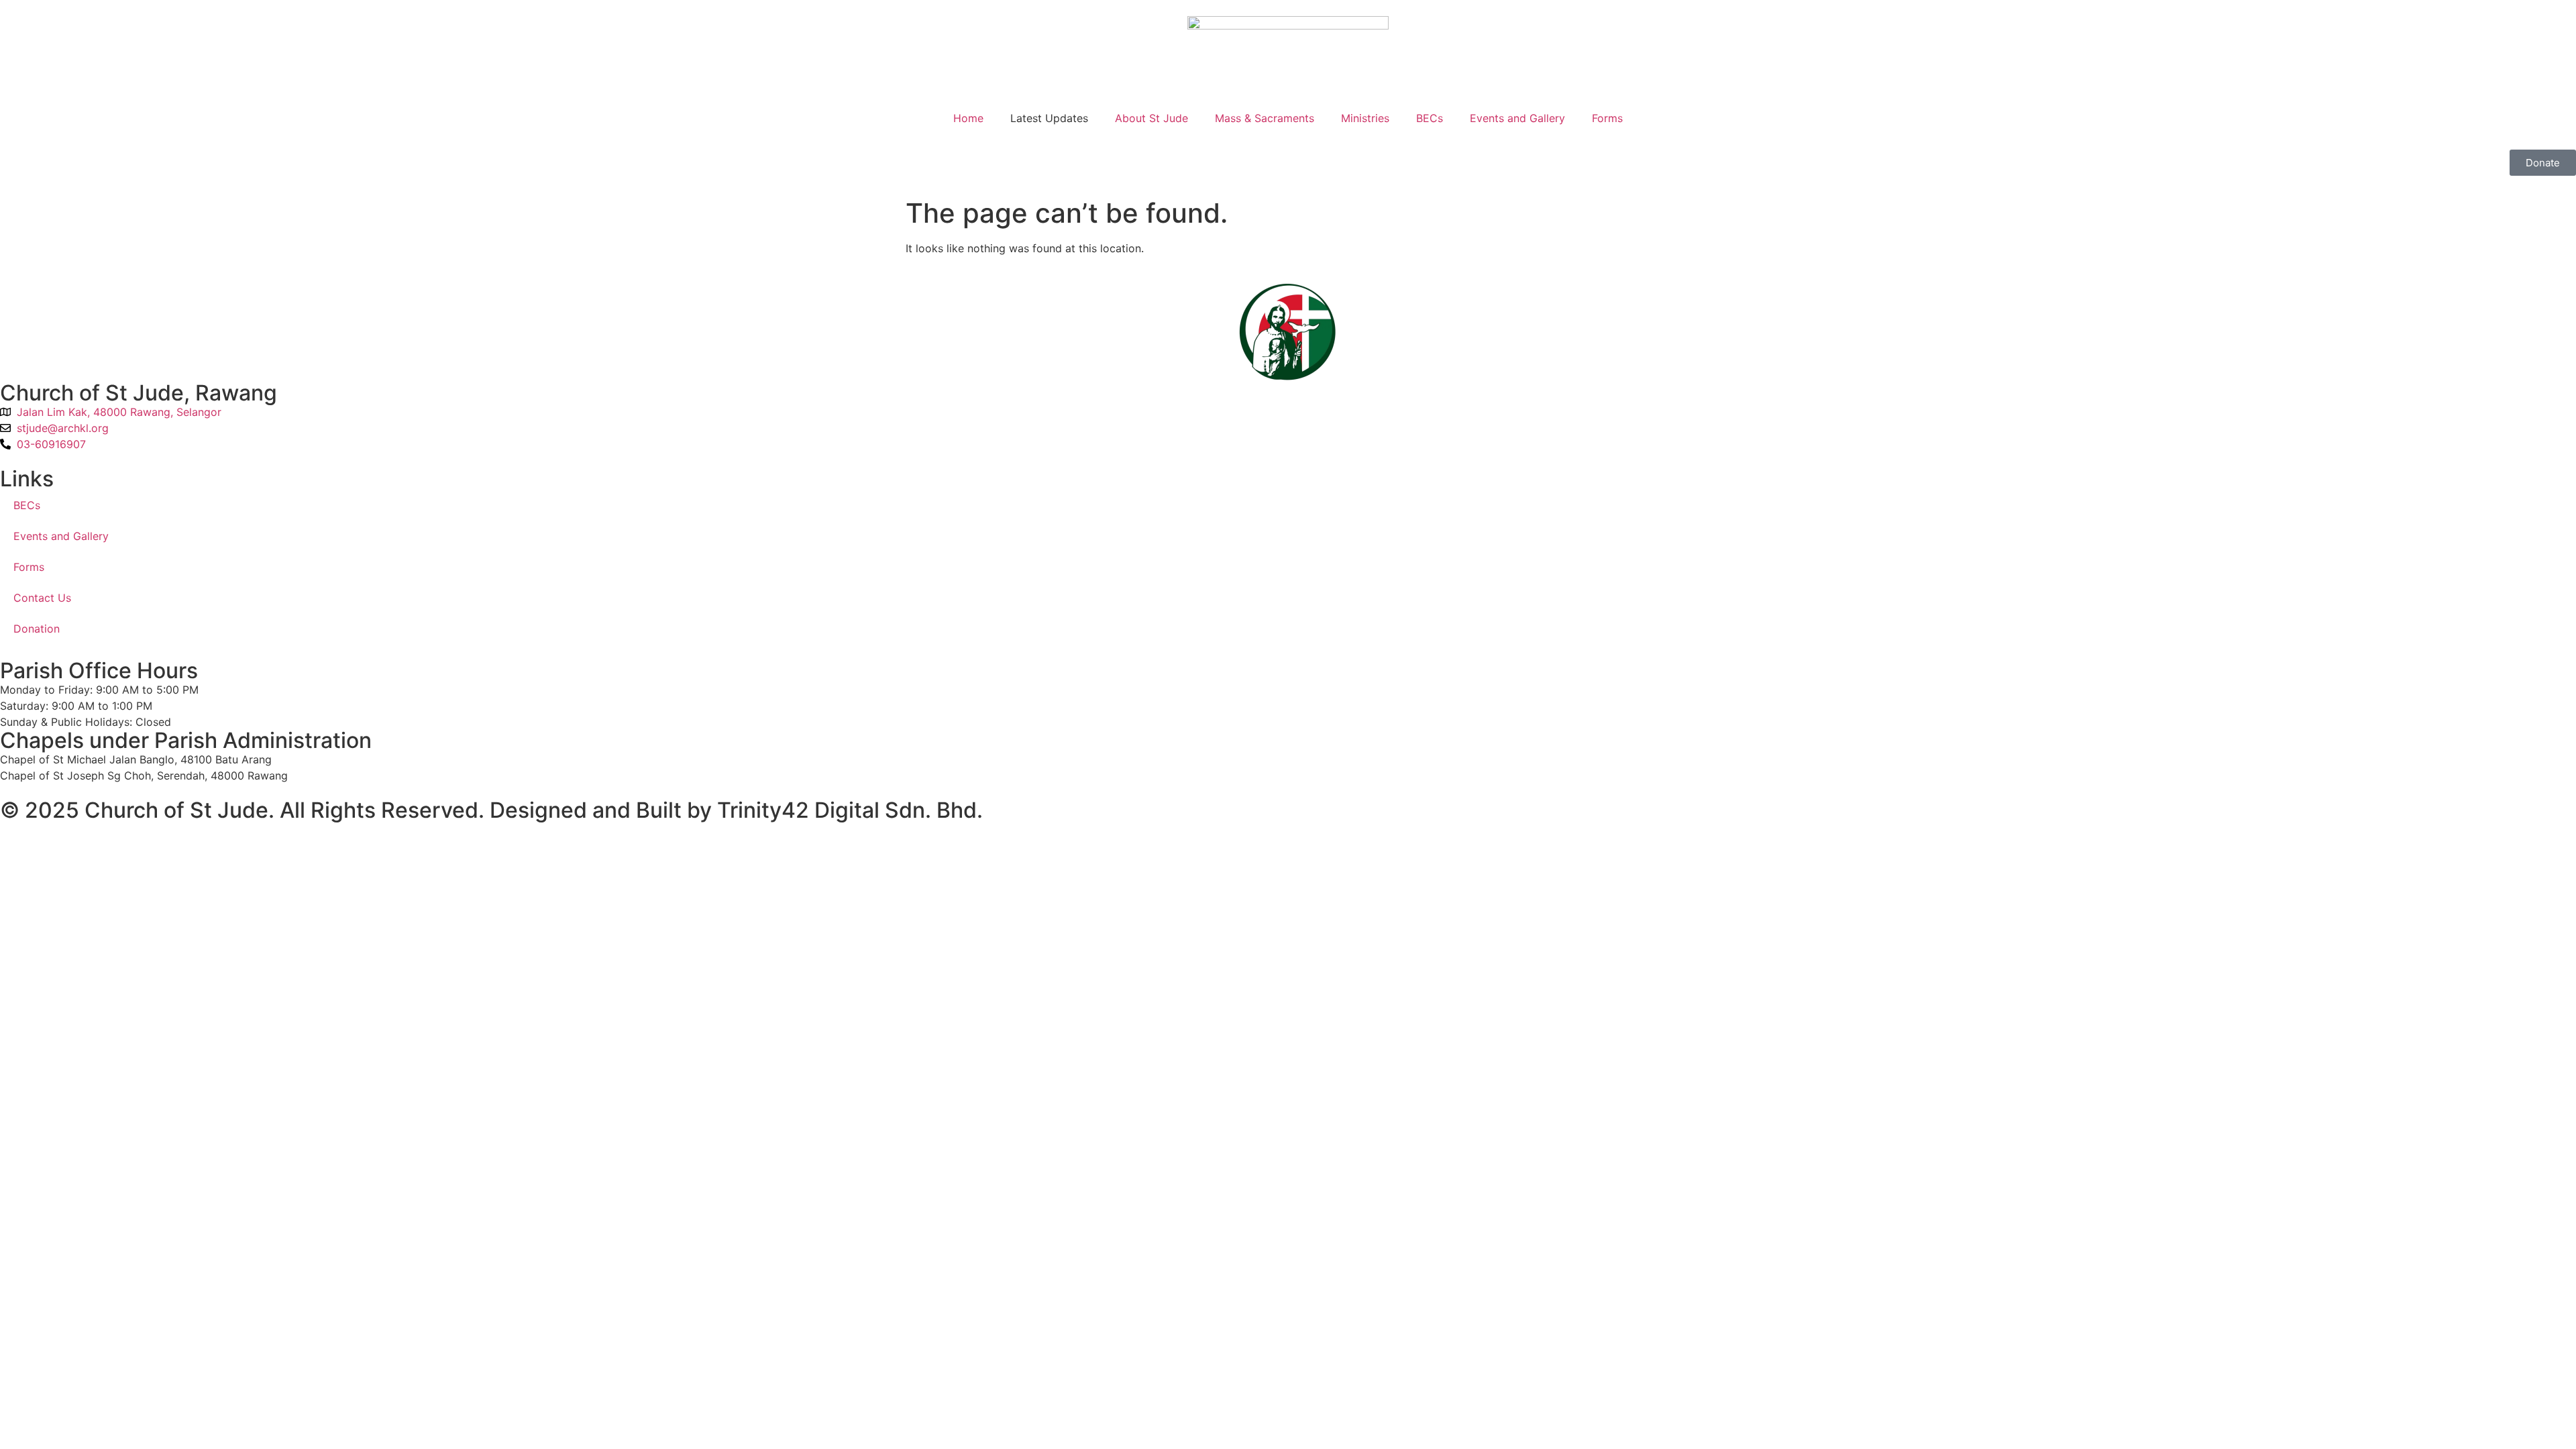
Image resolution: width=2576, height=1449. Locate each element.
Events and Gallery (1517, 118)
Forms (1607, 118)
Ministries (1365, 118)
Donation (37, 629)
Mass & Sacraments (1265, 118)
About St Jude (1151, 118)
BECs (1430, 118)
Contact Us (42, 598)
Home (968, 118)
